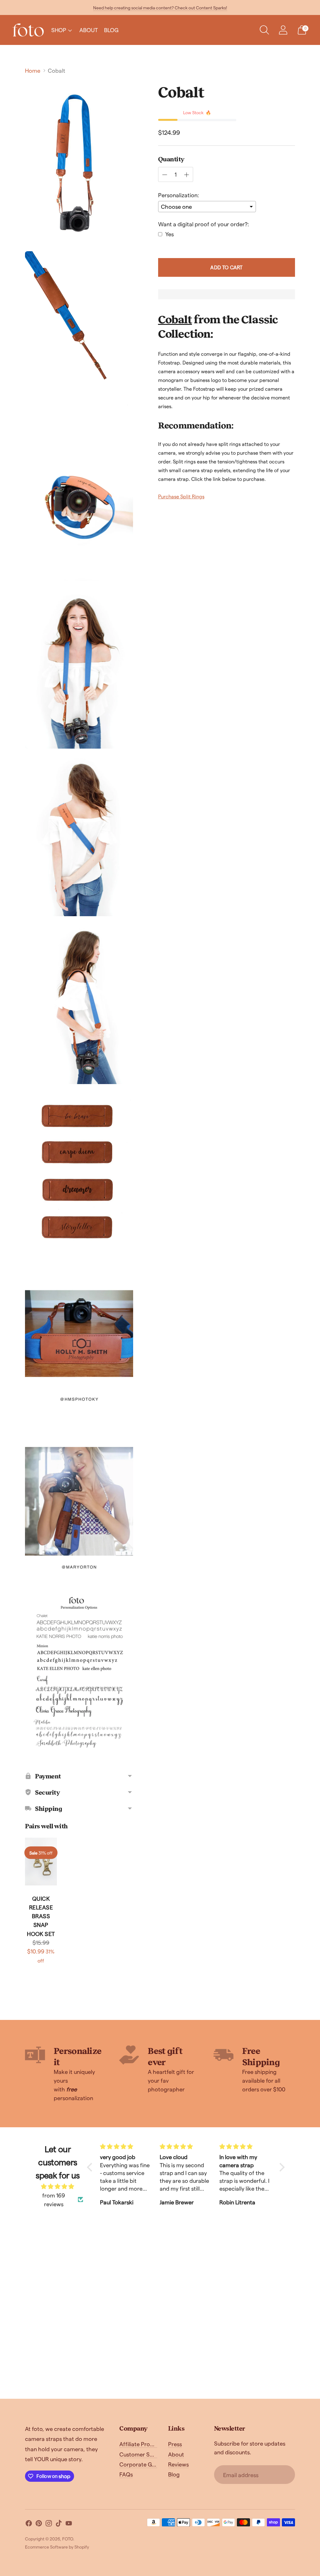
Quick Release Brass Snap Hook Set (41, 1916)
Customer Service (142, 2454)
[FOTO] (28, 30)
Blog (174, 2474)
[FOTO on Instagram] (49, 2524)
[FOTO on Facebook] (29, 2524)
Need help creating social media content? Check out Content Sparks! (160, 8)
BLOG (111, 30)
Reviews (178, 2464)
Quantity (171, 159)
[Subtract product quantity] (165, 175)
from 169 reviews (54, 2200)
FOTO (68, 2539)
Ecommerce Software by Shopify (57, 2547)
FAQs (126, 2474)
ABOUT (89, 30)
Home (33, 70)
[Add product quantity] (187, 175)
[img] (57, 2186)
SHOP (59, 30)
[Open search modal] (264, 30)
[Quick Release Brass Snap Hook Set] (41, 1862)
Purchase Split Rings (181, 496)
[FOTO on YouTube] (69, 2524)
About (176, 2454)
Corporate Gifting (142, 2464)
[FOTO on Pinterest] (39, 2524)
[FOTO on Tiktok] (59, 2524)
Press (175, 2444)
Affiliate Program (142, 2444)
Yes (170, 234)
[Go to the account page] (283, 30)
